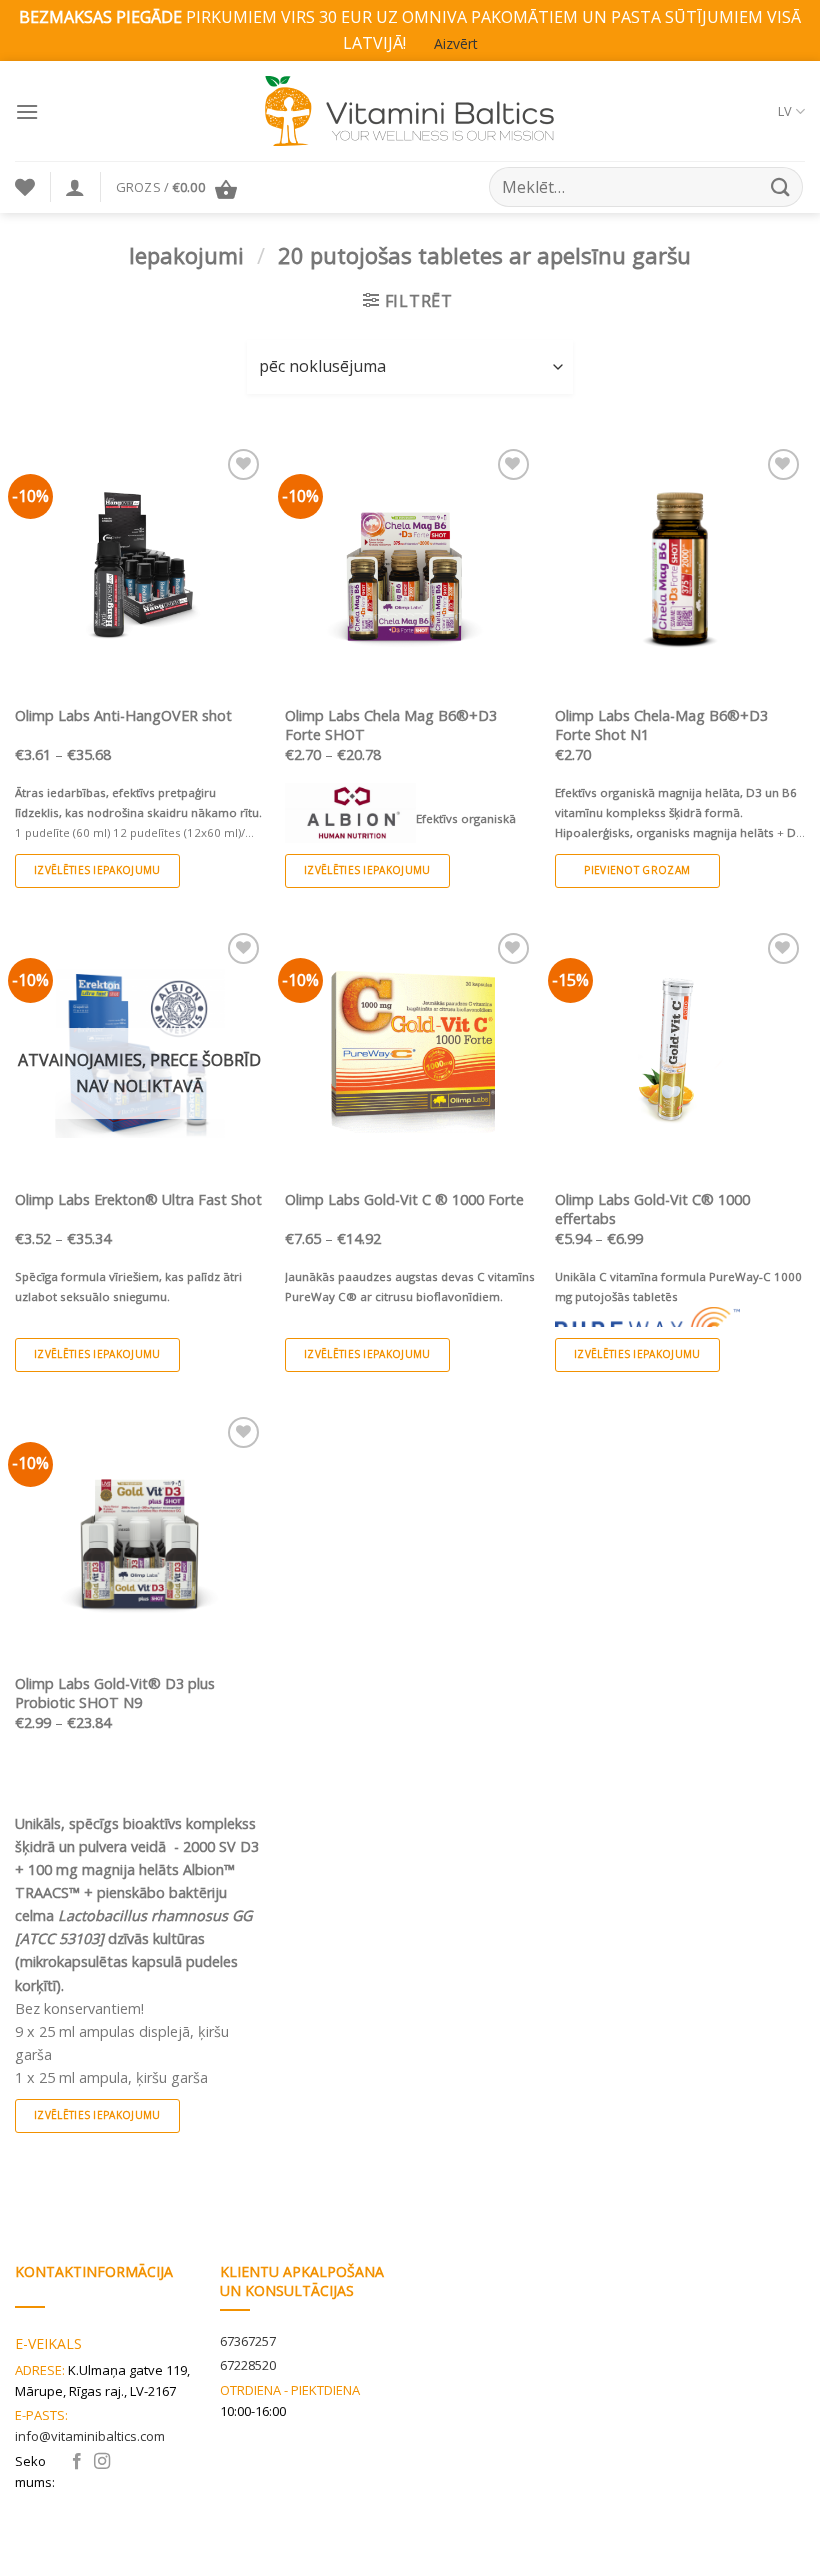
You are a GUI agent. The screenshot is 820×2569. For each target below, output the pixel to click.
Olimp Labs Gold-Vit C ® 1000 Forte (404, 1200)
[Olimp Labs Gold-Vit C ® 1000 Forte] (410, 1053)
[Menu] (27, 111)
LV (785, 111)
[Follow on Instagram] (102, 2462)
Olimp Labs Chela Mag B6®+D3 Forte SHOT (391, 725)
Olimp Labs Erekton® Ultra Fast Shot (138, 1200)
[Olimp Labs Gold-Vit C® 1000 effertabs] (680, 1053)
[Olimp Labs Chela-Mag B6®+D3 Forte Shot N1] (680, 569)
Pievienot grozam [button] (637, 870)
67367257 (248, 2341)
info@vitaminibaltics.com (90, 2436)
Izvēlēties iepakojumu (97, 870)
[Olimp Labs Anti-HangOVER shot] (140, 569)
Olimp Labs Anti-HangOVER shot (123, 716)
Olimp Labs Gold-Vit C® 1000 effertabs (652, 1209)
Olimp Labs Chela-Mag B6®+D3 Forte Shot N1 (661, 725)
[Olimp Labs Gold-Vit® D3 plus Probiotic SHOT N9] (140, 1537)
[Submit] (781, 187)
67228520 (248, 2365)
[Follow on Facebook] (77, 2462)
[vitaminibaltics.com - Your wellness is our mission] (410, 111)
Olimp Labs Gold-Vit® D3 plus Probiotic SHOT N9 (115, 1693)
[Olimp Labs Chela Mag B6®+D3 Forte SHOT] (410, 569)
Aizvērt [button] (456, 43)
